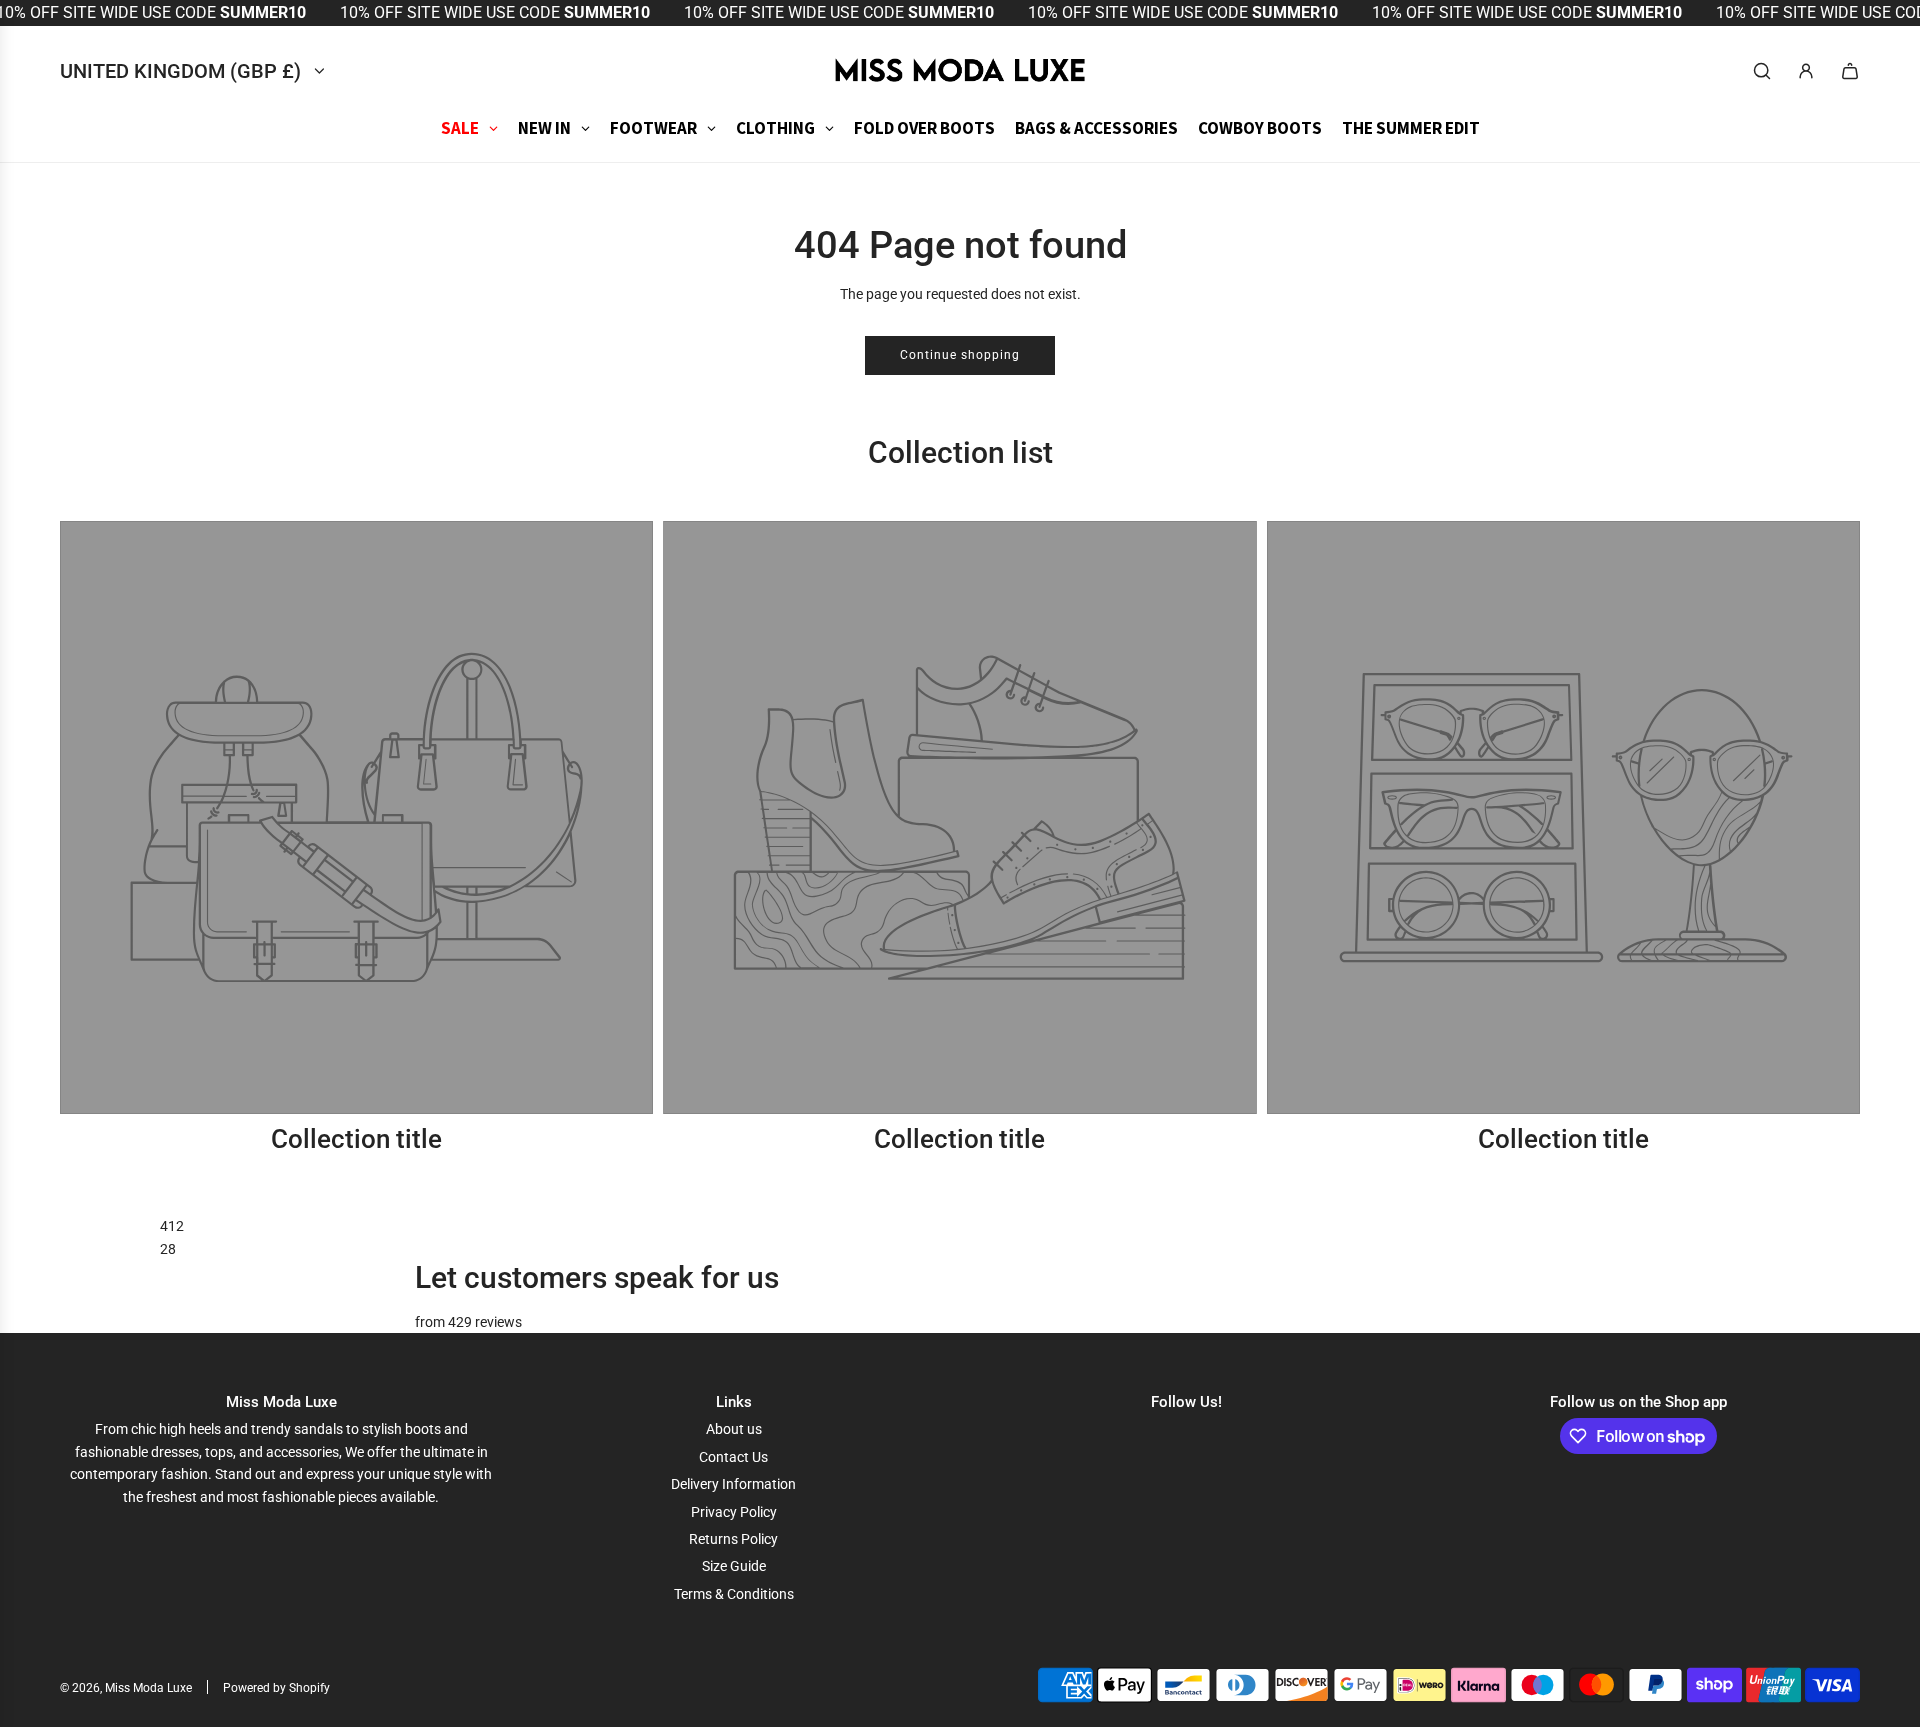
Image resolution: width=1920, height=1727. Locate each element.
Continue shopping (960, 355)
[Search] (1762, 71)
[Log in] (1806, 71)
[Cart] (1850, 71)
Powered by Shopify (276, 1688)
